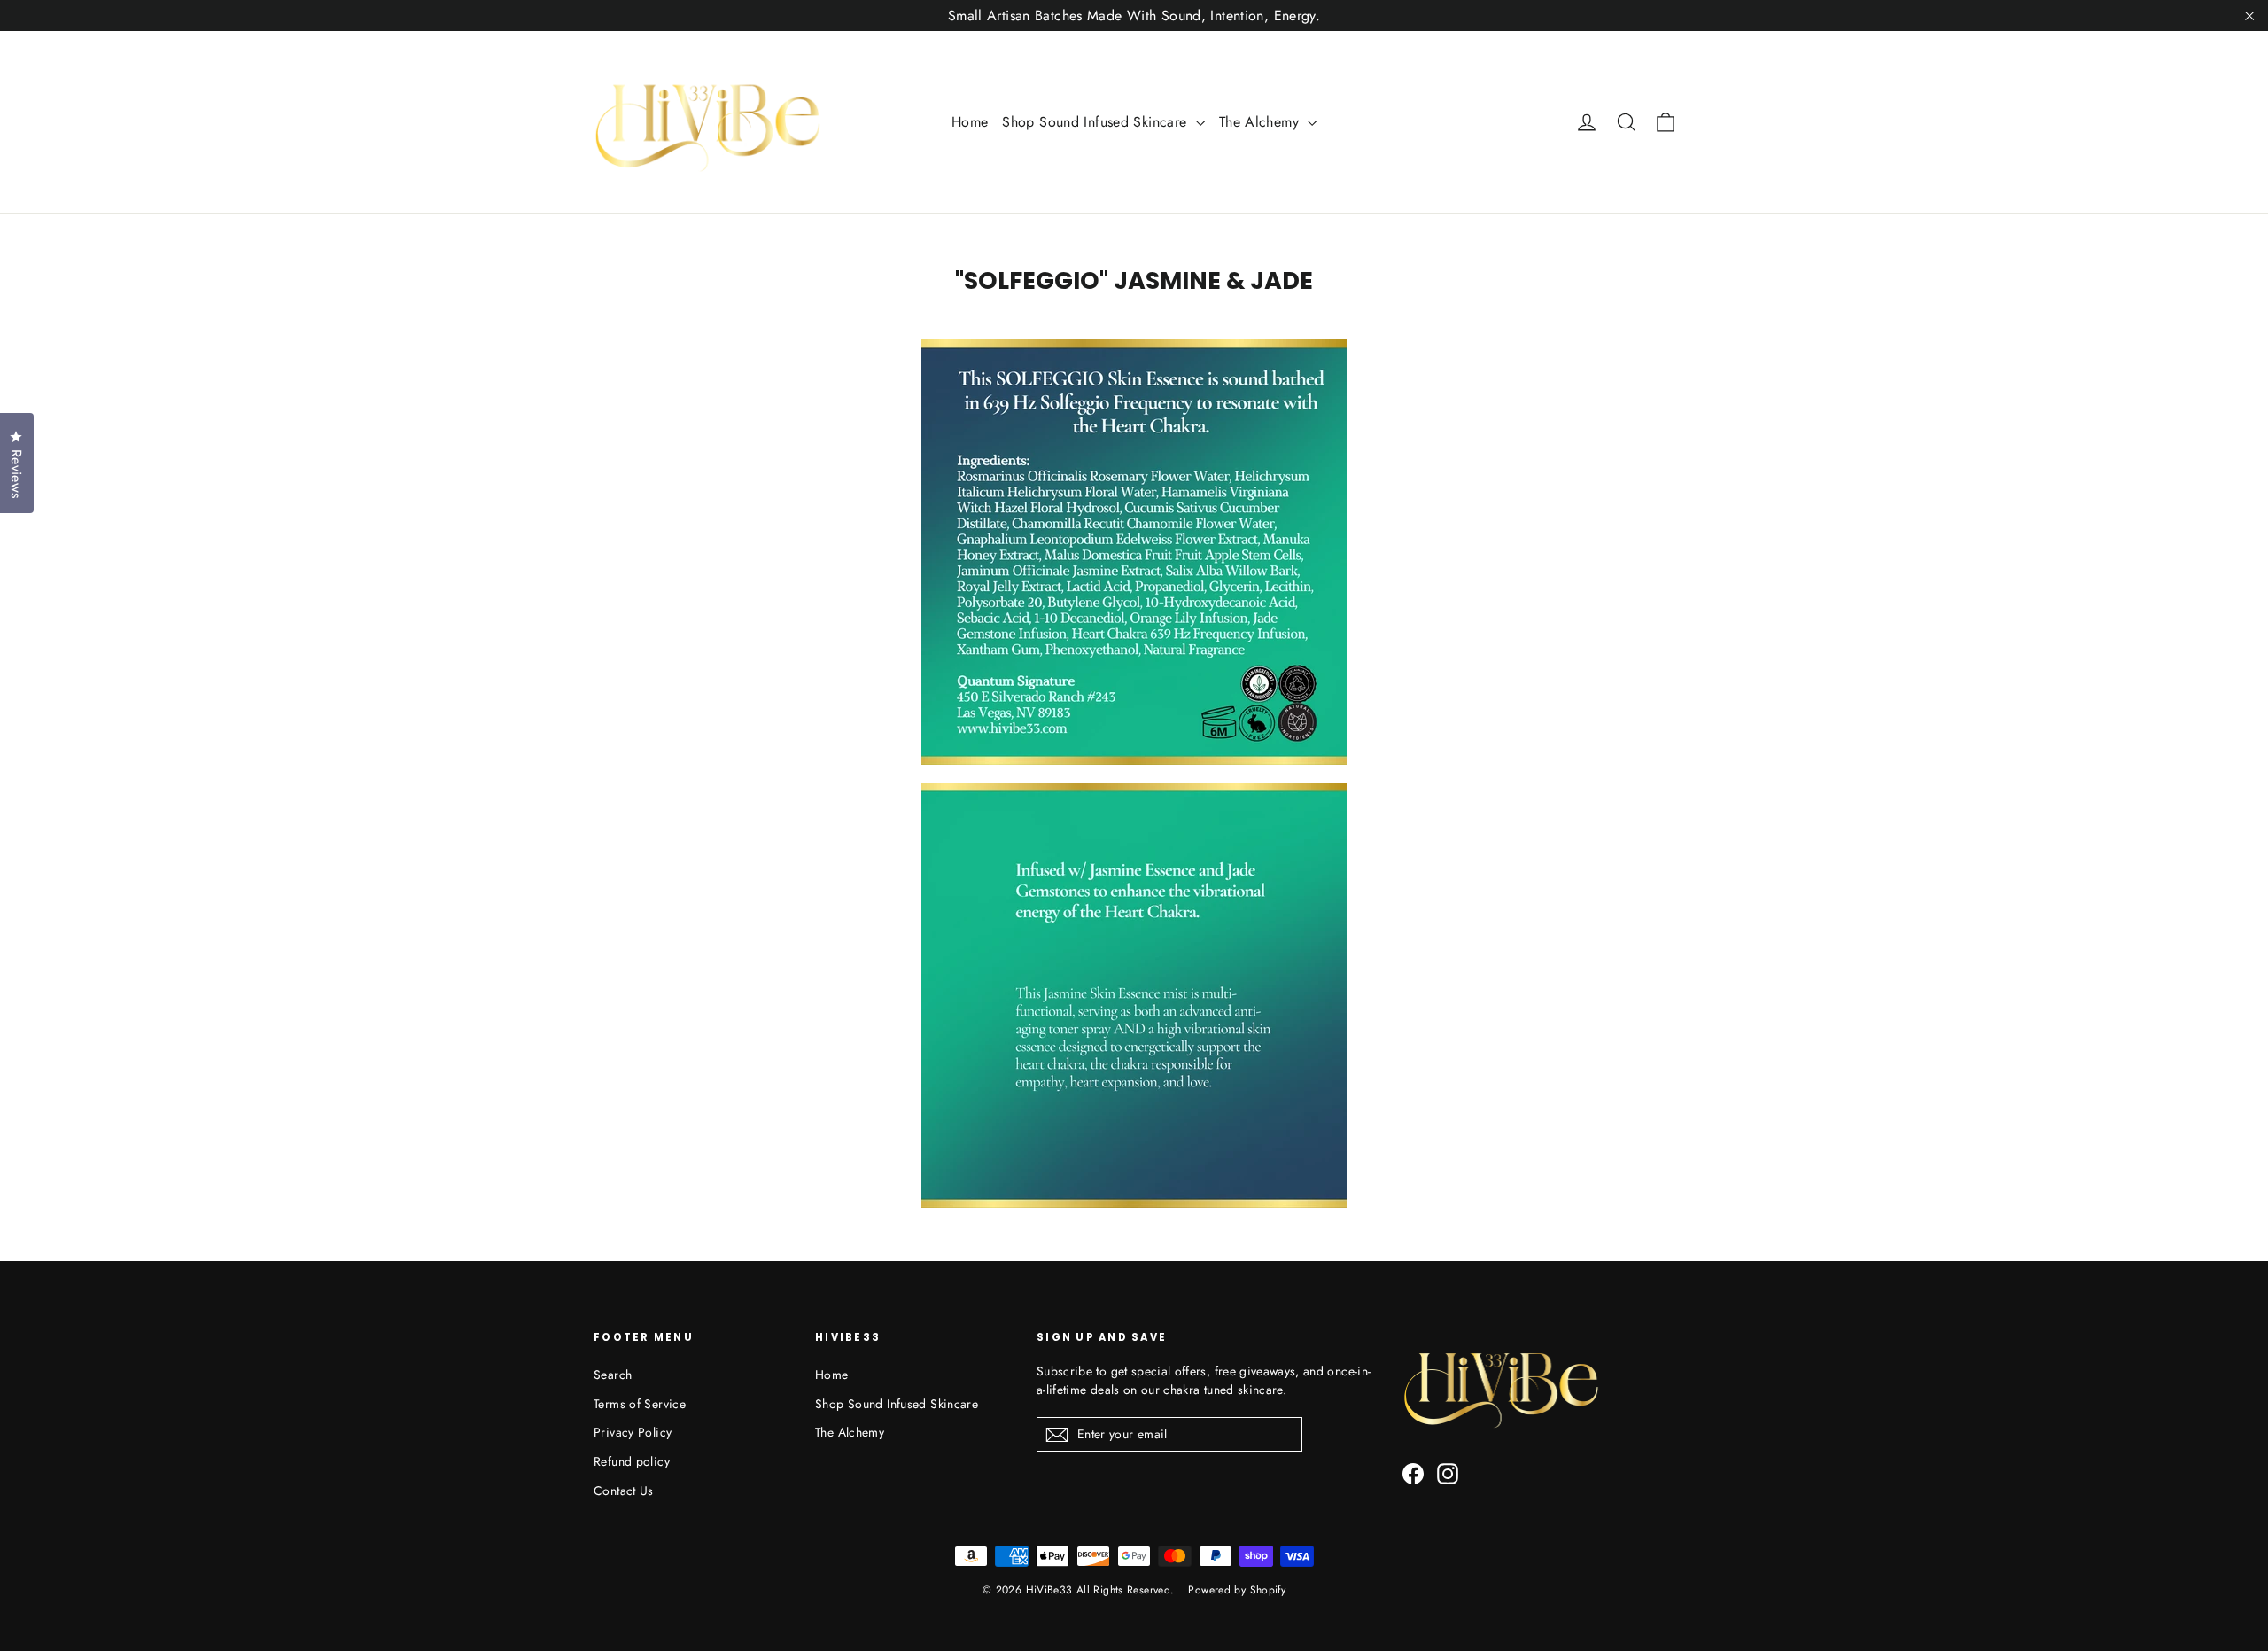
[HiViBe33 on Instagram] (1448, 1473)
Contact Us (624, 1491)
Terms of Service (640, 1404)
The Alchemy (1262, 122)
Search (613, 1375)
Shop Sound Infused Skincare (1097, 122)
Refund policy (632, 1461)
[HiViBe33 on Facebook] (1413, 1473)
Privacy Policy (633, 1432)
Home (970, 122)
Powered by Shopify (1237, 1590)
